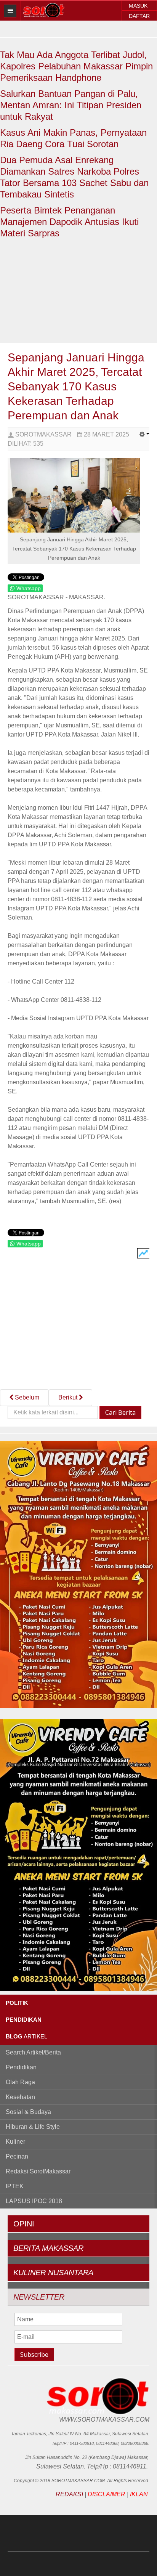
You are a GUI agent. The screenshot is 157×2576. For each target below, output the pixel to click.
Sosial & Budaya (28, 2112)
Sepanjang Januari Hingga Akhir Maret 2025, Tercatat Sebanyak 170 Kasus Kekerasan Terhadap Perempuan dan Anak (76, 386)
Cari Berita (120, 1412)
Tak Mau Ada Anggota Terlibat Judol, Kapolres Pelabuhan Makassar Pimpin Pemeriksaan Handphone (76, 66)
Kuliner (15, 2142)
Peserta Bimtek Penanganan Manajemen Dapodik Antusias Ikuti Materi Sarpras (69, 222)
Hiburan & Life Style (33, 2127)
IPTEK (15, 2186)
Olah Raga (20, 2082)
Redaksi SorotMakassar (38, 2171)
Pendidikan (21, 2067)
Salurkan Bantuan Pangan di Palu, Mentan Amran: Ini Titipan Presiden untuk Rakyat (71, 105)
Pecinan (17, 2156)
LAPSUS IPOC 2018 (34, 2201)
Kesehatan (20, 2097)
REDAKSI (69, 2494)
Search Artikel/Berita (33, 2052)
